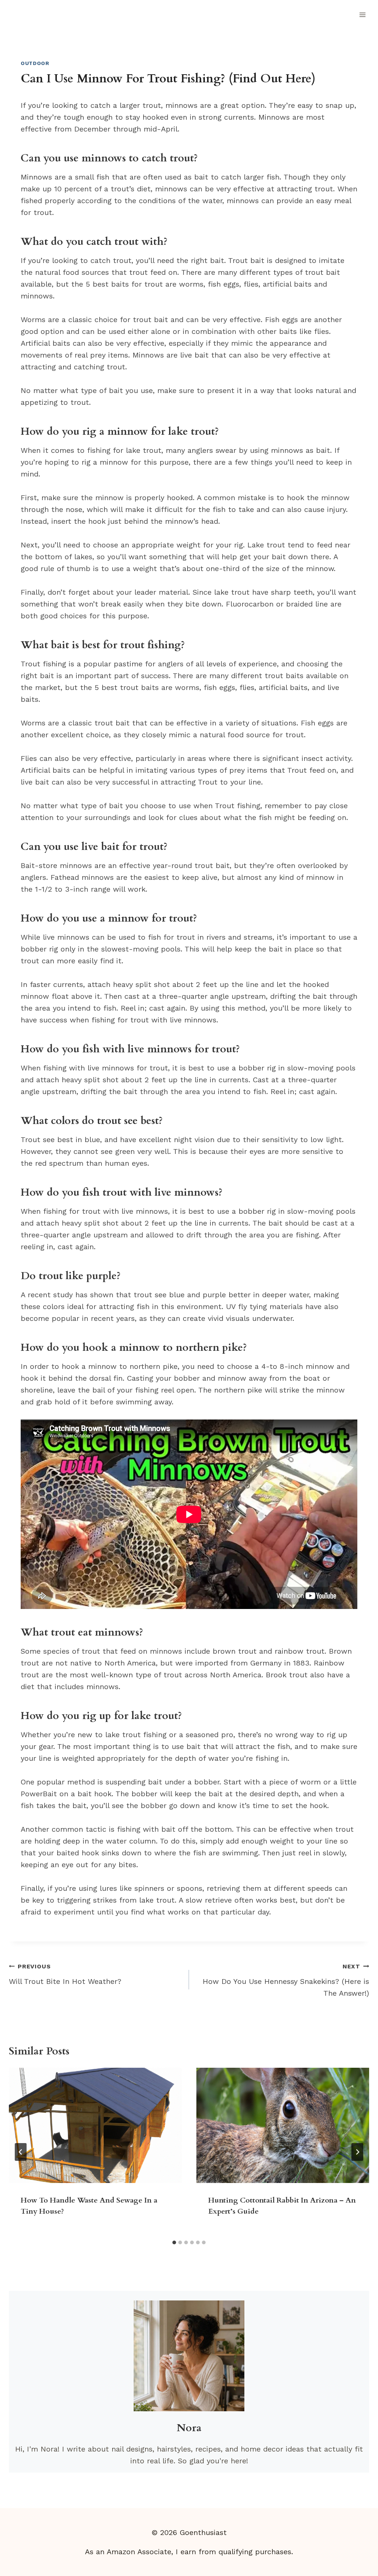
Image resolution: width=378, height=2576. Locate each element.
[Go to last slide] (21, 2152)
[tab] (174, 2242)
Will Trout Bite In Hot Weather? (65, 1974)
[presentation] (95, 2125)
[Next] (357, 2152)
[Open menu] (362, 15)
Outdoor (35, 63)
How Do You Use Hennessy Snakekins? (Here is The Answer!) (286, 1980)
